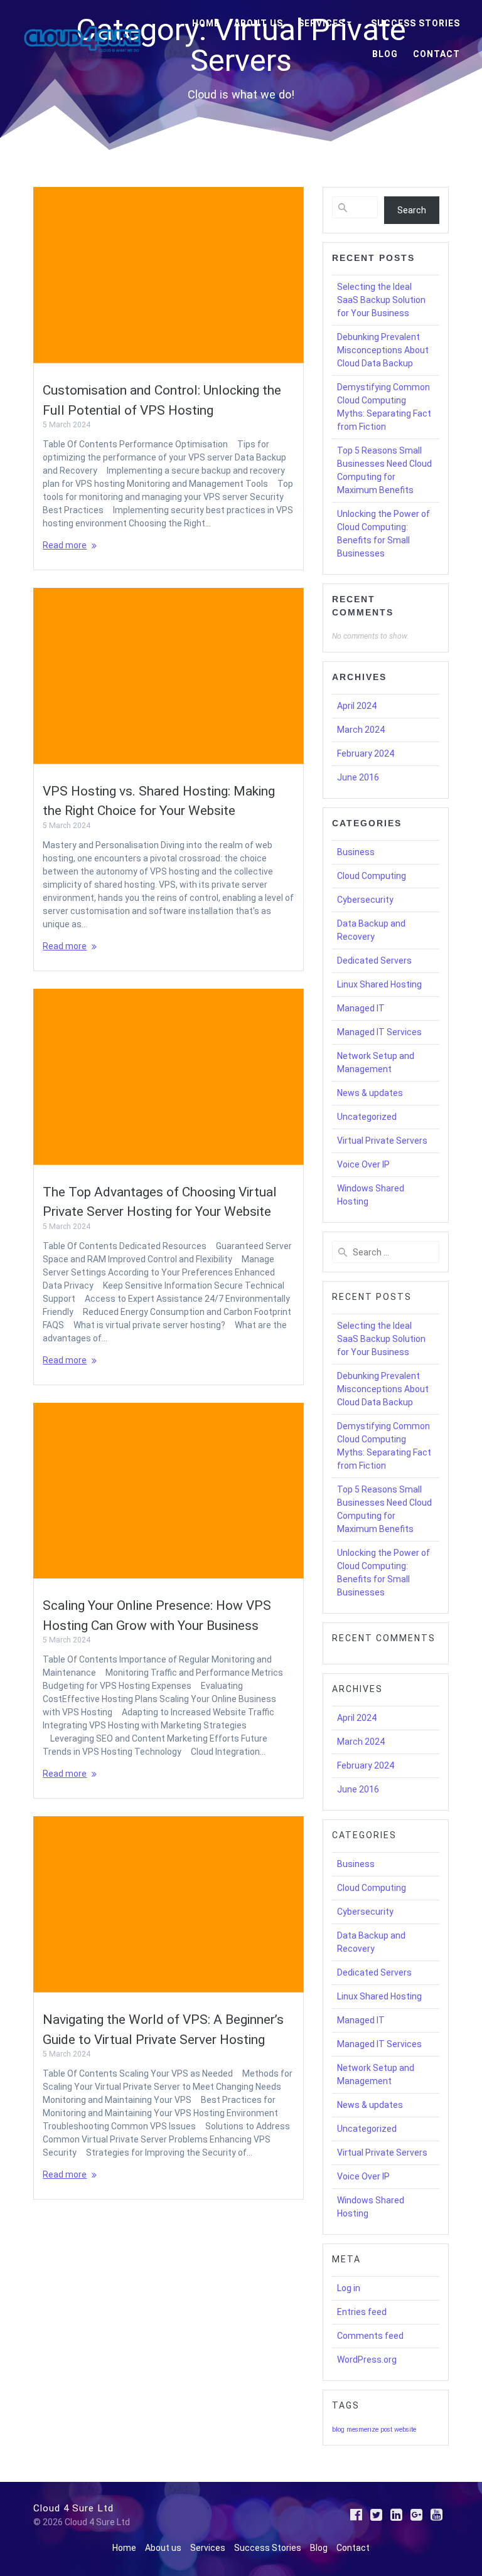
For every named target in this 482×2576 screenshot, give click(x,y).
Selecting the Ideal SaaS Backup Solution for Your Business (381, 300)
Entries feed (362, 2312)
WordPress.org (367, 2360)
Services (321, 23)
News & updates (370, 1093)
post (386, 2430)
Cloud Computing (372, 876)
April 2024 (357, 706)
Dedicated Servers (374, 961)
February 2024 (366, 753)
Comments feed (370, 2336)
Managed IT (361, 1008)
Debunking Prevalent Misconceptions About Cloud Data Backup (383, 350)
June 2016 (358, 777)
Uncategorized (367, 1117)
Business (356, 852)
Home (206, 23)
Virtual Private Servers (382, 1141)
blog (338, 2430)
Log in (349, 2288)
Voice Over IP (363, 1164)
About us (259, 23)
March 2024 (361, 730)
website (405, 2430)
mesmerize (362, 2430)
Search (412, 210)
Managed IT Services (379, 1032)
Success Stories (415, 23)
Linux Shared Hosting (379, 984)
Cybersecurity (365, 900)
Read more (65, 545)
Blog (385, 54)
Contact (436, 54)
